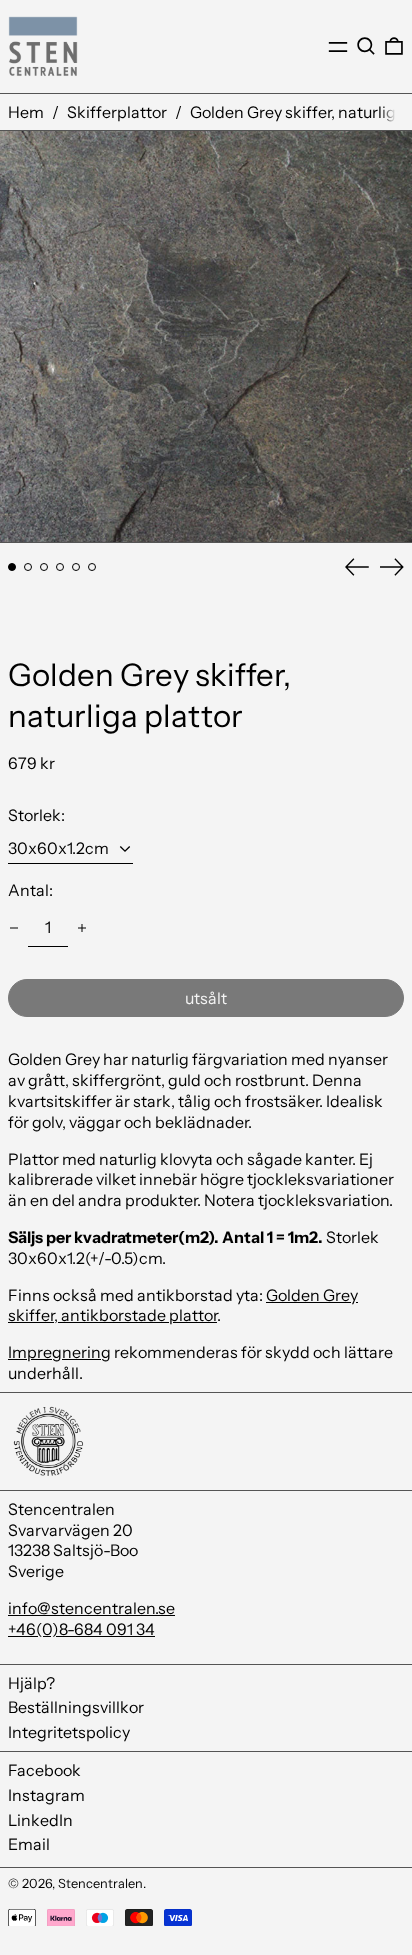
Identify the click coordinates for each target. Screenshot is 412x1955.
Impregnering (59, 1352)
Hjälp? (31, 1683)
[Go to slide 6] (92, 567)
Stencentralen (100, 1883)
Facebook (44, 1770)
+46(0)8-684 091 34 (81, 1629)
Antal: (30, 890)
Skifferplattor (117, 112)
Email (29, 1844)
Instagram (46, 1795)
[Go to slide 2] (28, 567)
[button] (366, 46)
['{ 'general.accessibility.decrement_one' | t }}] (14, 928)
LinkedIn (40, 1820)
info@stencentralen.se (91, 1608)
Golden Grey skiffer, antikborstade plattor (183, 1305)
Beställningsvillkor (76, 1707)
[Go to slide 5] (76, 567)
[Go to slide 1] (12, 567)
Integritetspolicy (69, 1732)
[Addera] (82, 928)
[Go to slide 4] (60, 567)
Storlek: (36, 815)
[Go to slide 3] (44, 567)
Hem (26, 112)
